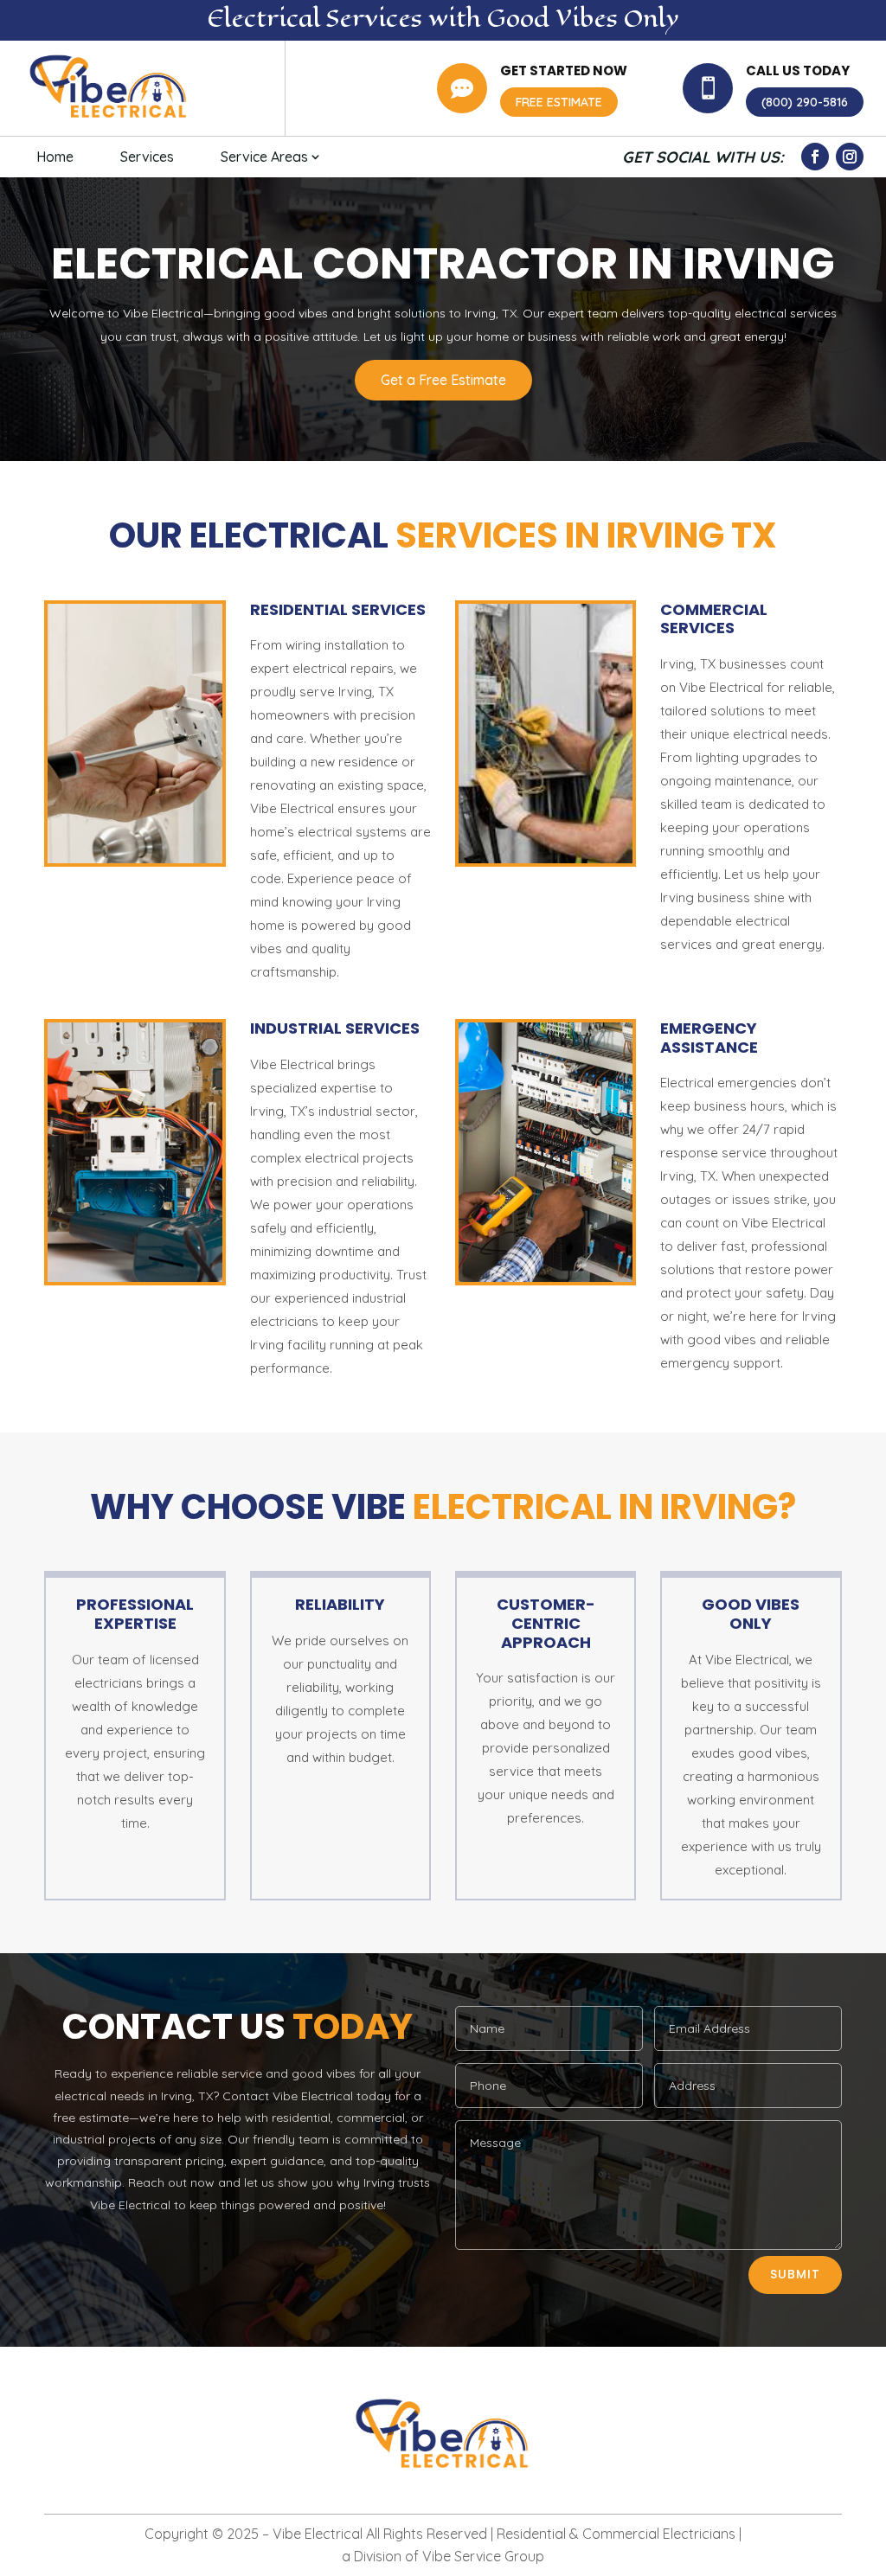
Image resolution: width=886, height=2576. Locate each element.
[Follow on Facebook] (815, 157)
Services (147, 157)
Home (55, 157)
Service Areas (264, 157)
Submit (795, 2274)
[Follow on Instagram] (850, 157)
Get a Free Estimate (443, 380)
